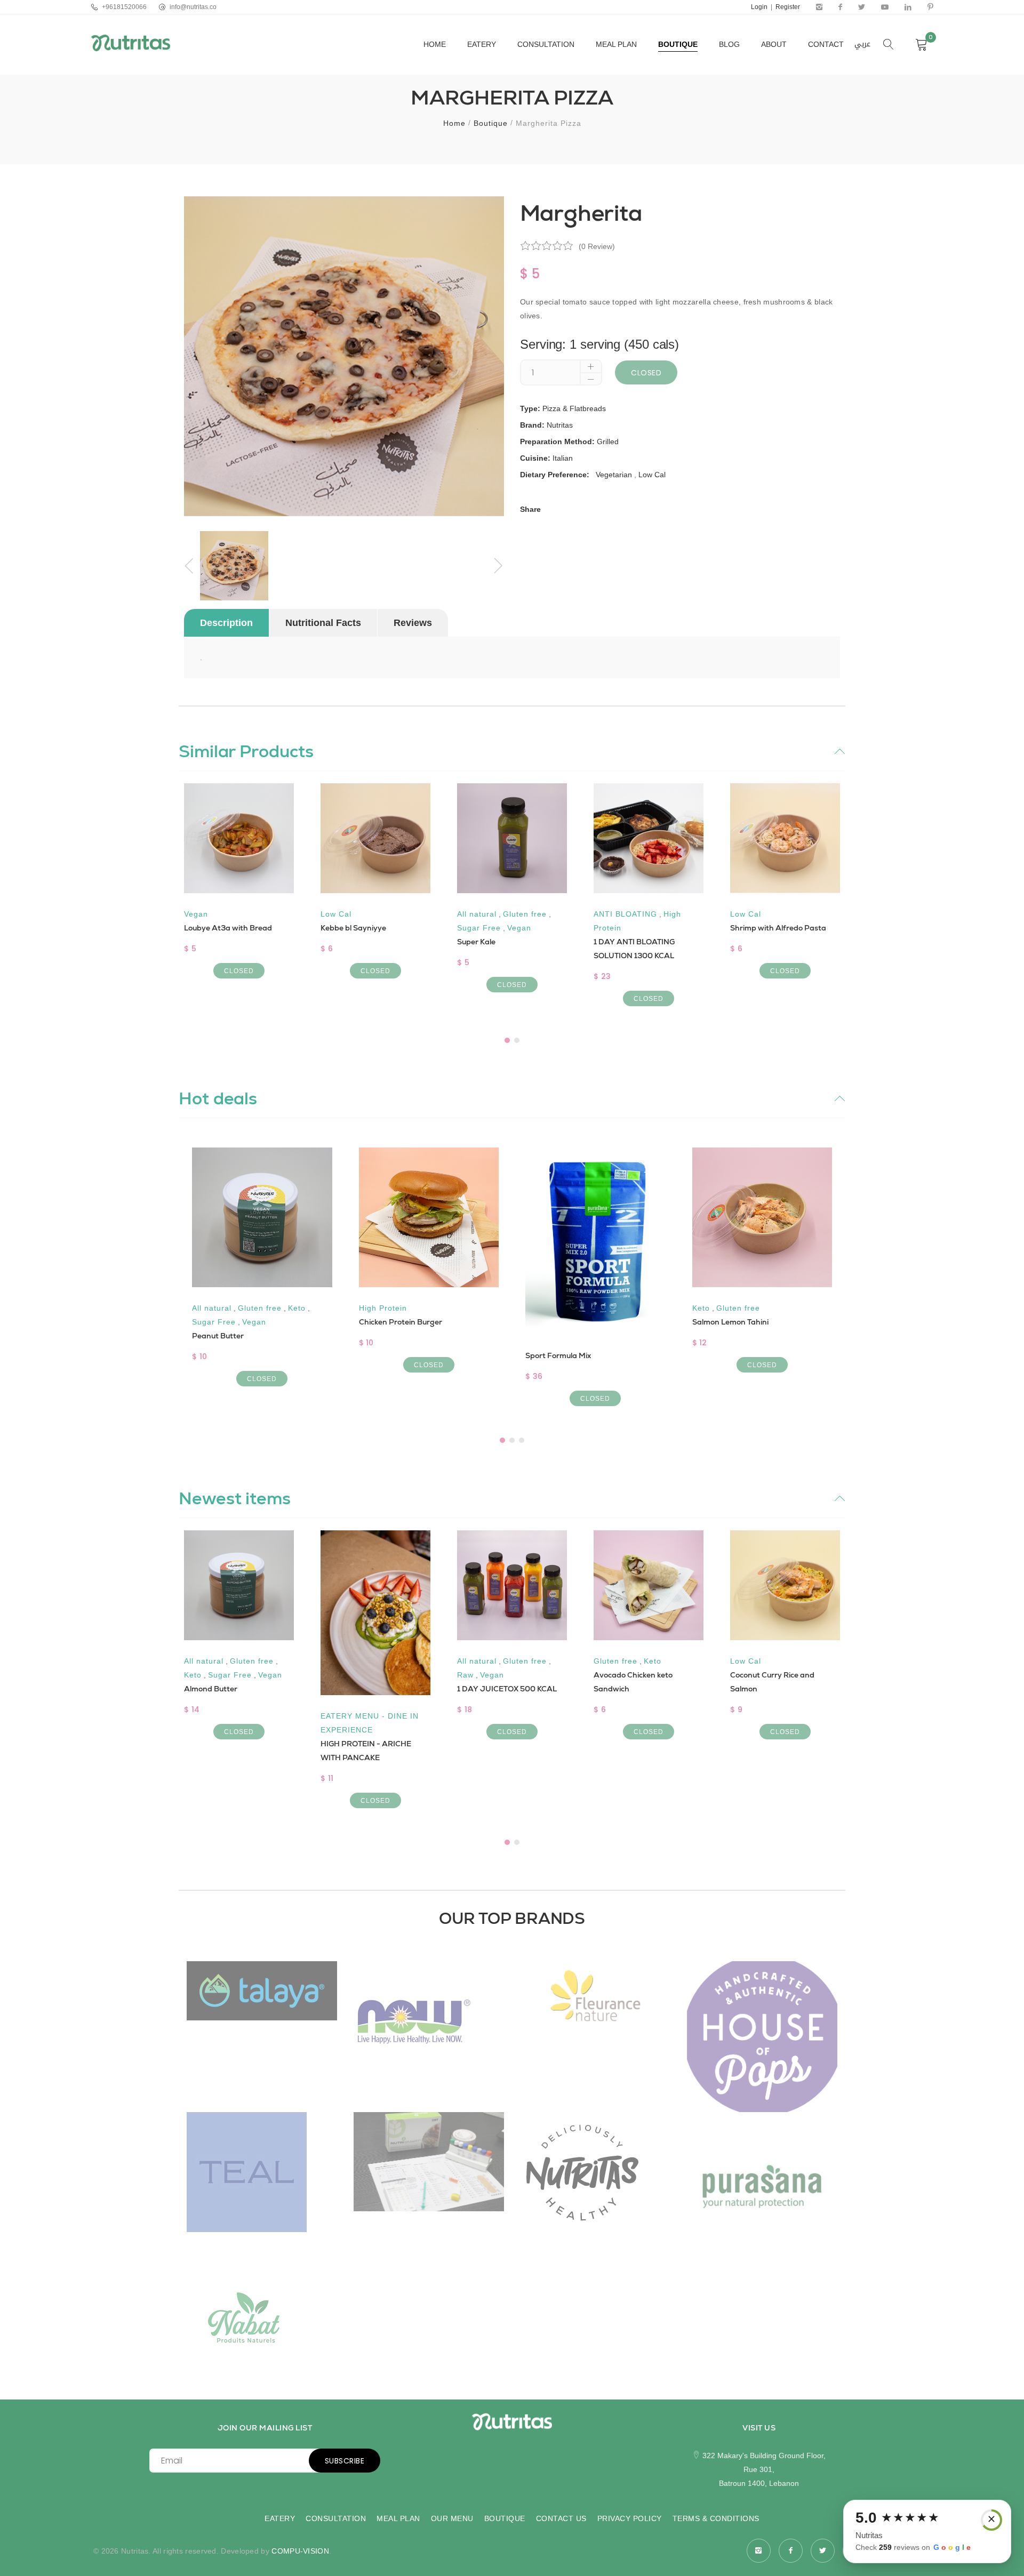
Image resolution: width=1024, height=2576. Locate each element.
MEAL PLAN (616, 44)
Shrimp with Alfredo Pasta (778, 928)
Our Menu (452, 2518)
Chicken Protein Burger (401, 1322)
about (774, 44)
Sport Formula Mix (558, 1355)
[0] (922, 44)
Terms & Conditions (716, 2518)
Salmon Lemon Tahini (730, 1322)
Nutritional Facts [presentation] (323, 623)
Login (759, 7)
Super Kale (476, 942)
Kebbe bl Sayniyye (353, 928)
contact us (561, 2518)
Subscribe (345, 2461)
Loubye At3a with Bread (228, 928)
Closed (646, 373)
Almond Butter (211, 1689)
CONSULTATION (546, 44)
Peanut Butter (218, 1336)
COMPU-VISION (300, 2551)
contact (826, 44)
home (435, 44)
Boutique (678, 44)
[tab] (226, 623)
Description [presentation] (226, 623)
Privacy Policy (630, 2518)
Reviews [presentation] (413, 623)
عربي (862, 44)
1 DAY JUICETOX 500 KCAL (507, 1689)
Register (788, 7)
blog (729, 44)
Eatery (482, 44)
